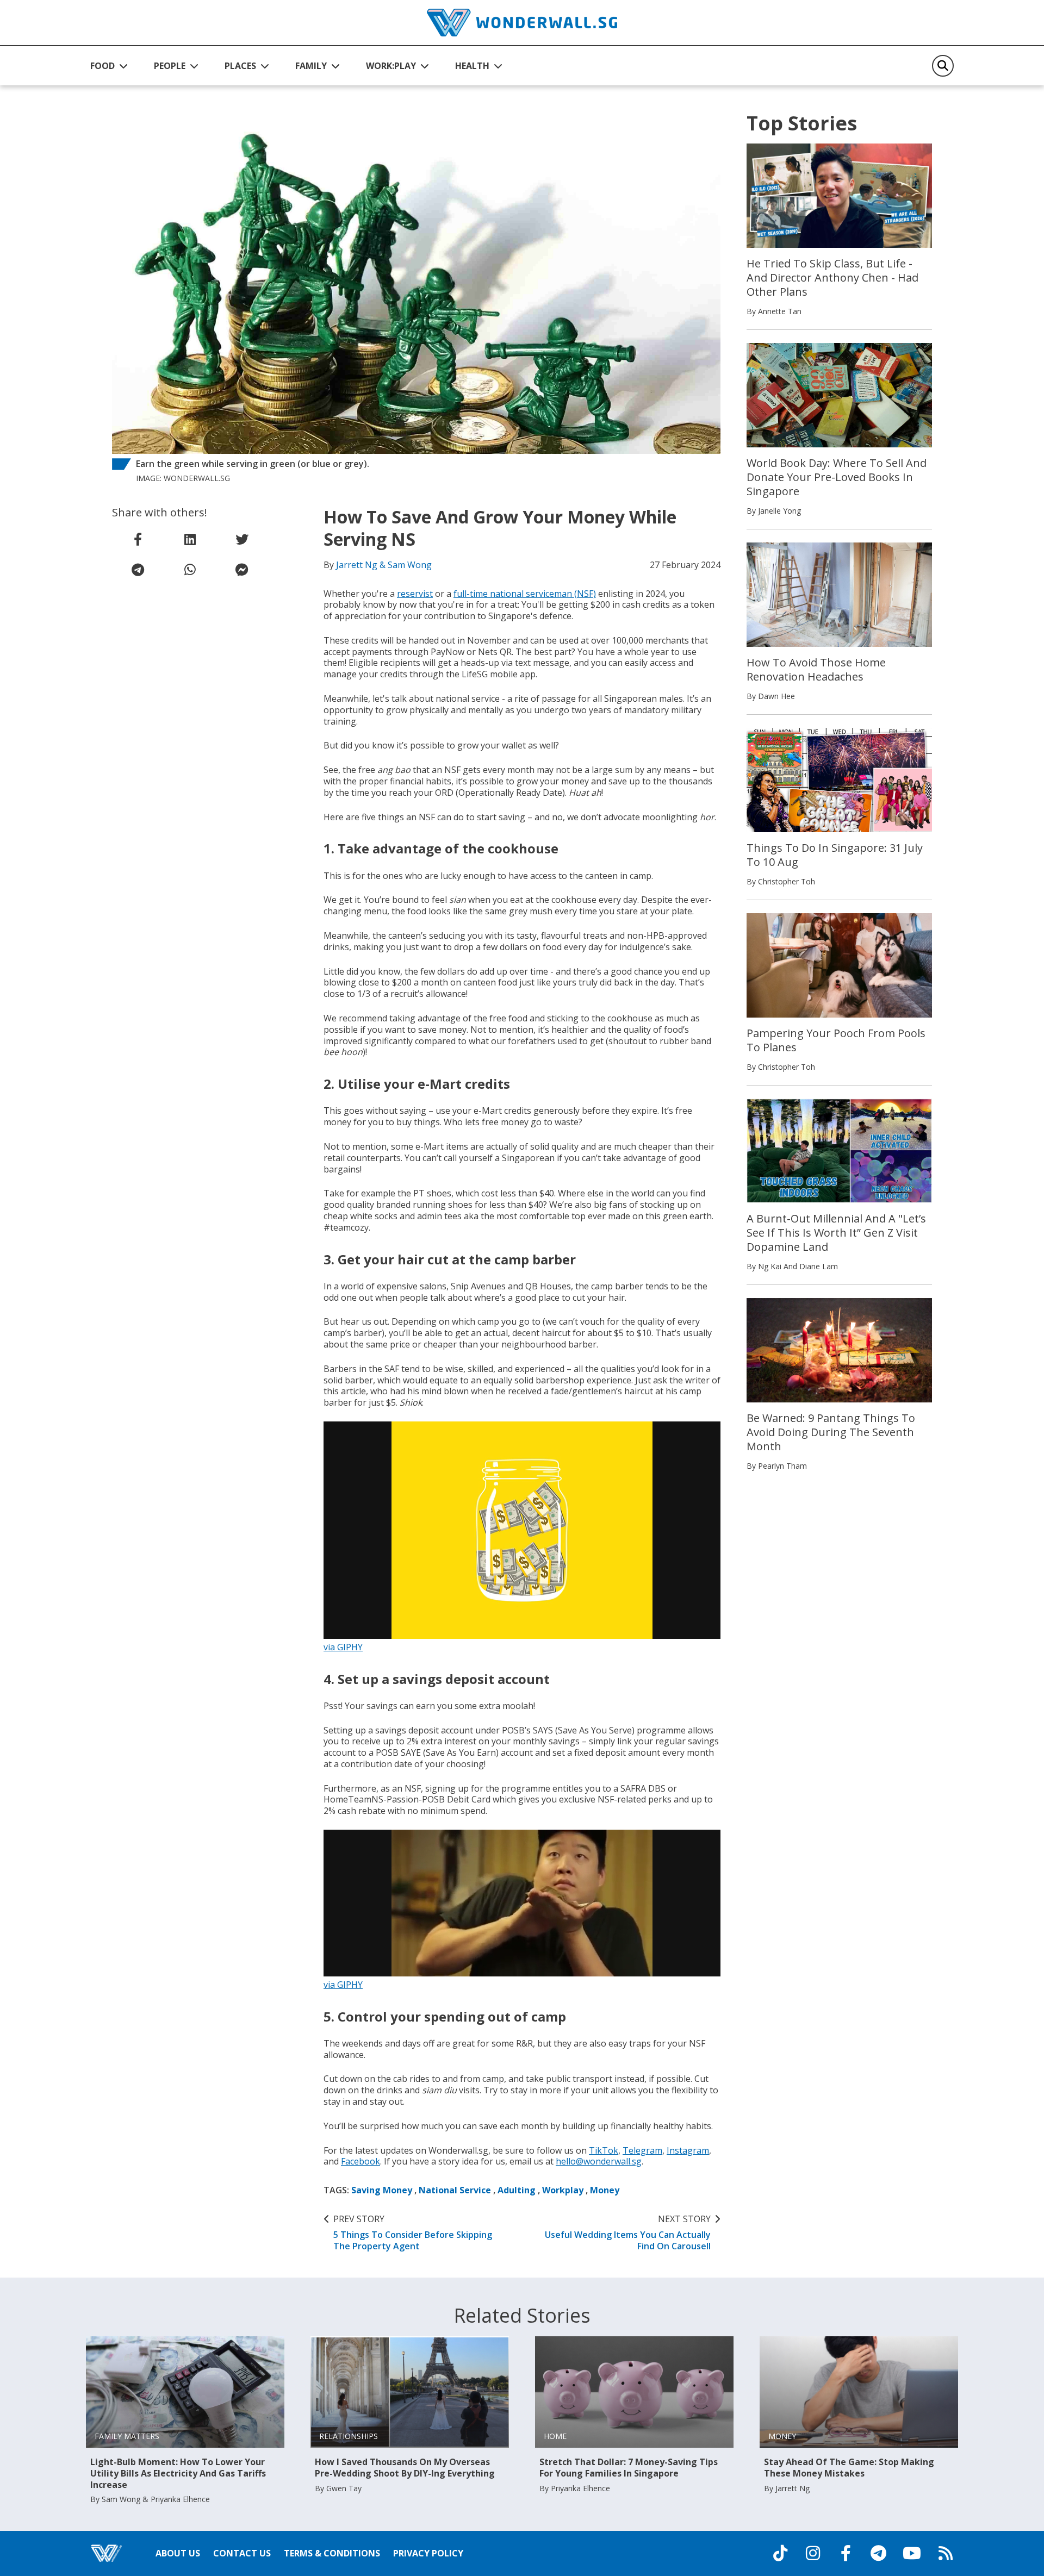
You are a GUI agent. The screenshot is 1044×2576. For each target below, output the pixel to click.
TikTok (604, 2150)
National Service (455, 2190)
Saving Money (382, 2190)
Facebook (361, 2161)
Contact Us (242, 2553)
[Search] (943, 66)
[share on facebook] (138, 539)
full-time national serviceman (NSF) (525, 594)
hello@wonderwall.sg (599, 2161)
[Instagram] (813, 2553)
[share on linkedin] (190, 539)
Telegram (642, 2150)
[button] (109, 66)
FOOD (102, 66)
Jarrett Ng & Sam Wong (384, 565)
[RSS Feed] (946, 2553)
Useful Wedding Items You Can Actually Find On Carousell (628, 2232)
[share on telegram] (138, 570)
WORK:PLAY (391, 66)
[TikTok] (780, 2553)
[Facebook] (846, 2553)
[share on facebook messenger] (242, 570)
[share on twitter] (242, 539)
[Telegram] (878, 2553)
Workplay (563, 2190)
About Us (178, 2553)
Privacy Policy (428, 2553)
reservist (415, 594)
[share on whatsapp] (190, 570)
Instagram (688, 2150)
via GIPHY (343, 1647)
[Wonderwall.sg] (522, 23)
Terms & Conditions (332, 2553)
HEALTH (472, 66)
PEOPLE (170, 66)
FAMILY (311, 66)
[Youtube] (912, 2553)
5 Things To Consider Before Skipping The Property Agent (413, 2232)
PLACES (240, 66)
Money (605, 2190)
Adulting (517, 2190)
